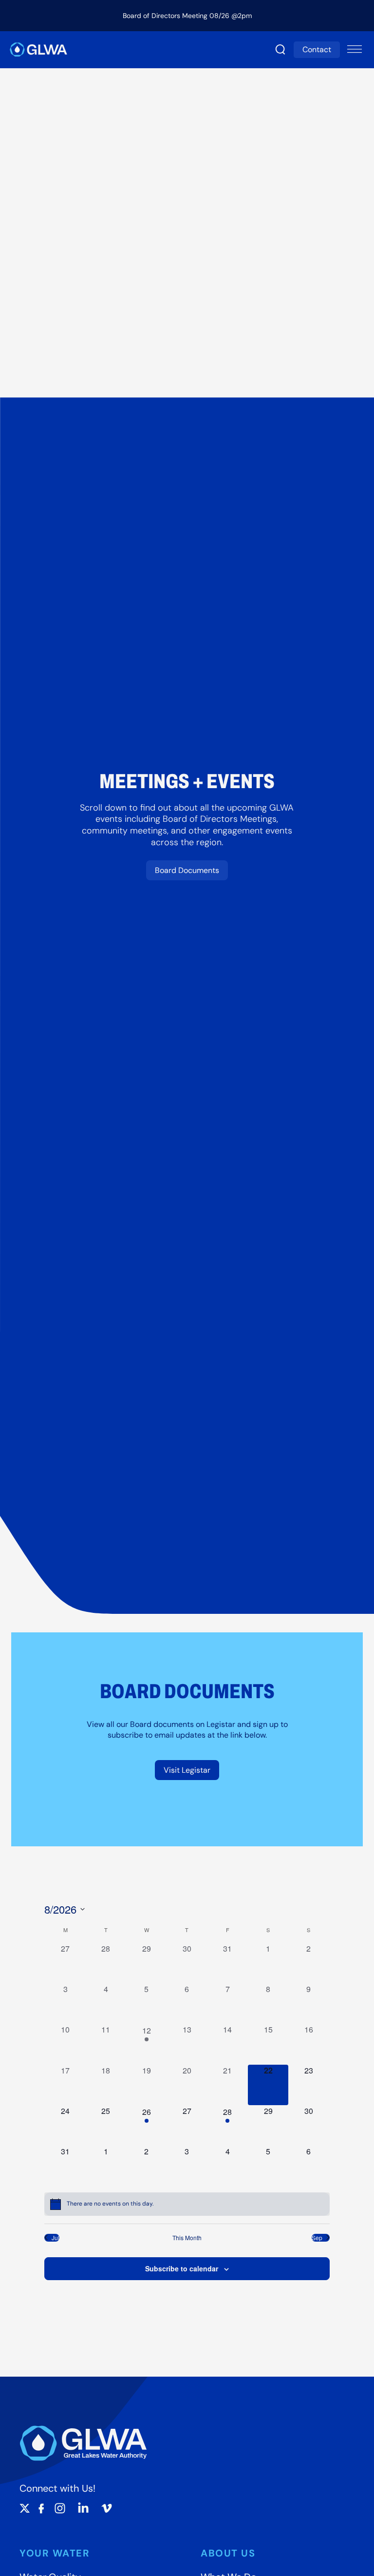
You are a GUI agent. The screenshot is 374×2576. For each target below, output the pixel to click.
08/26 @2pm (231, 16)
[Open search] (280, 50)
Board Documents (187, 870)
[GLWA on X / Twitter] (25, 2508)
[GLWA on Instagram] (60, 2508)
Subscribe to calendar (182, 2268)
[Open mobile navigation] (355, 50)
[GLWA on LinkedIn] (83, 2508)
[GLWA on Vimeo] (107, 2508)
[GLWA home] (38, 49)
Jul (56, 2238)
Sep (317, 2238)
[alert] (187, 2204)
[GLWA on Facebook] (41, 2508)
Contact (317, 49)
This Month (187, 2238)
